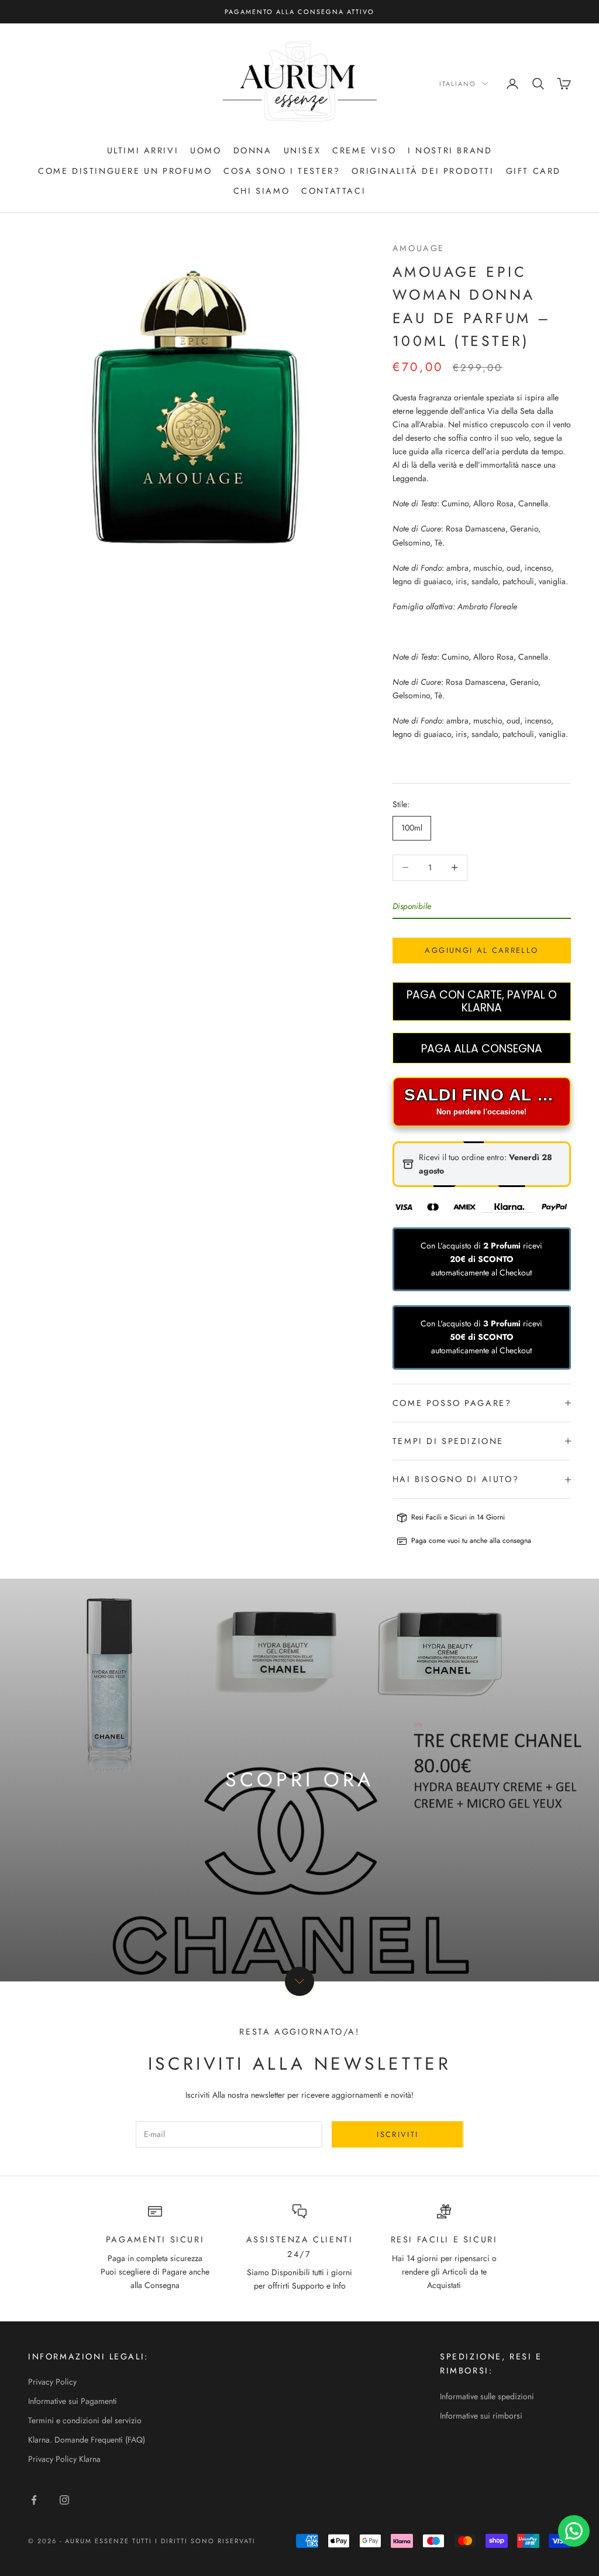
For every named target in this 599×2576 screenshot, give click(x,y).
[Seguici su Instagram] (64, 2500)
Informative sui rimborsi (481, 2416)
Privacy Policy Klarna (64, 2459)
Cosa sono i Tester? (282, 171)
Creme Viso (364, 150)
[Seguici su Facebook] (34, 2500)
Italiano (458, 84)
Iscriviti (397, 2134)
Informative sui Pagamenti (73, 2401)
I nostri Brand (450, 150)
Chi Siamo (261, 191)
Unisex (302, 150)
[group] (299, 1780)
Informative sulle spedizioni (487, 2396)
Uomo (206, 150)
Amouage (419, 248)
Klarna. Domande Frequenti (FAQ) (87, 2440)
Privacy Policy (52, 2382)
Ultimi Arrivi (143, 150)
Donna (253, 150)
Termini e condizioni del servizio (85, 2420)
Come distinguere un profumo (125, 171)
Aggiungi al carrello (481, 950)
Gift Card (533, 171)
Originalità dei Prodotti (423, 171)
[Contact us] (574, 2531)
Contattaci (333, 191)
